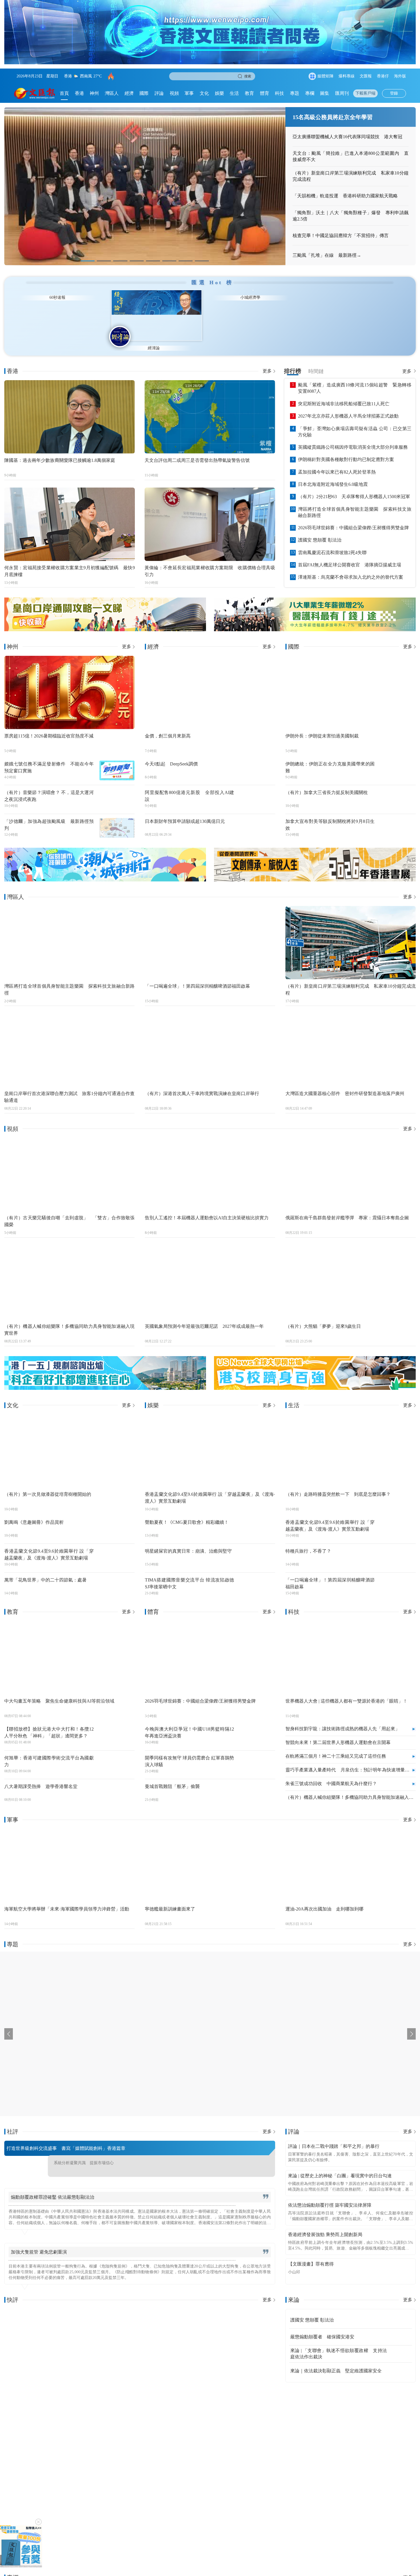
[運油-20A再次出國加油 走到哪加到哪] (351, 1854)
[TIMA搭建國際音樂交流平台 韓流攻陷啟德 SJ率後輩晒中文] (257, 1575)
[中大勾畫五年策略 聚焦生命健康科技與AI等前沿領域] (69, 1646)
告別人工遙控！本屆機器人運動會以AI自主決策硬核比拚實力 (207, 1207)
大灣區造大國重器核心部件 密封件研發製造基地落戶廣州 (345, 1082)
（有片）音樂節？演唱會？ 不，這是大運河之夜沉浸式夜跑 (49, 785)
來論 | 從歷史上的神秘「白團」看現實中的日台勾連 (340, 2165)
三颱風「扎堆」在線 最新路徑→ (327, 255)
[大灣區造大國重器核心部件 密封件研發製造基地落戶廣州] (351, 1039)
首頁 (64, 93)
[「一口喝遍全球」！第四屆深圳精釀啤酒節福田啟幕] (210, 932)
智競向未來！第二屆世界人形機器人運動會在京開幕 (338, 1731)
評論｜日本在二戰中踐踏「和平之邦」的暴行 (334, 2135)
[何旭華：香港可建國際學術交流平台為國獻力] (117, 1753)
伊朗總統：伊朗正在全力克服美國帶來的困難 (330, 756)
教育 (249, 93)
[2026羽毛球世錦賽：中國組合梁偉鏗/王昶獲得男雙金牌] (210, 1646)
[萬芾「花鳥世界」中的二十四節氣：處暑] (117, 1575)
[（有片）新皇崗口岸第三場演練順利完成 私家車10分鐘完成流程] (351, 932)
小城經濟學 (372, 337)
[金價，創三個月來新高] (210, 681)
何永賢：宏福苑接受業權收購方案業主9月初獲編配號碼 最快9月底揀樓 (70, 560)
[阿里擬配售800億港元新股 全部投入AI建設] (257, 788)
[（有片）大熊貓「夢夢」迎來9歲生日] (351, 1272)
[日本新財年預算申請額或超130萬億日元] (257, 817)
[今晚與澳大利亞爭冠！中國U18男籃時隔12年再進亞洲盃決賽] (257, 1725)
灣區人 (112, 93)
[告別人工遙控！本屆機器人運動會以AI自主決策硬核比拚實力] (210, 1163)
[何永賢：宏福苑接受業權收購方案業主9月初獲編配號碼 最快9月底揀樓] (70, 513)
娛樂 (219, 93)
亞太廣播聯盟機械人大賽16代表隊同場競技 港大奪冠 (347, 137)
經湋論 (291, 337)
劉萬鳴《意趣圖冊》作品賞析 (34, 1511)
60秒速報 (129, 337)
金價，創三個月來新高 (168, 724)
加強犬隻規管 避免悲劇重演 (39, 2241)
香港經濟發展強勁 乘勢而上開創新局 (325, 2223)
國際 (144, 93)
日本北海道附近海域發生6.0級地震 (333, 473)
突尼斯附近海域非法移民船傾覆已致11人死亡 (344, 393)
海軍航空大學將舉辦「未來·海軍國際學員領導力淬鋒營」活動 (67, 1898)
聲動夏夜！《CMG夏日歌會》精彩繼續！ (187, 1511)
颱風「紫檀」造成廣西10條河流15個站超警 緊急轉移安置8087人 (355, 377)
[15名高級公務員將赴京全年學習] (145, 186)
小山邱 (294, 2261)
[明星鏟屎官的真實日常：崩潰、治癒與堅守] (257, 1547)
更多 (267, 360)
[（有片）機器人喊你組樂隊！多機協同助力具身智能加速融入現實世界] (69, 1272)
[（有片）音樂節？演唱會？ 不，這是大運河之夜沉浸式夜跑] (117, 788)
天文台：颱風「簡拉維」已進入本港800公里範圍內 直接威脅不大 (351, 156)
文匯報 (366, 76)
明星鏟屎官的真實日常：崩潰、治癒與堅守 (188, 1540)
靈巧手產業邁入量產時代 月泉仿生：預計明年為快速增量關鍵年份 (347, 1759)
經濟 (129, 93)
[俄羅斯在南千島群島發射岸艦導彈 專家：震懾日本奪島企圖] (351, 1163)
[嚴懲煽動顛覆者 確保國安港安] (400, 2326)
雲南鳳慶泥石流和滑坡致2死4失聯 (332, 541)
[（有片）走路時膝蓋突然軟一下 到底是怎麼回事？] (351, 1440)
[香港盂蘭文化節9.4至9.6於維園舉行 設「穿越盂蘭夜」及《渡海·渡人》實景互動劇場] (117, 1547)
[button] (88, 261)
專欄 (310, 93)
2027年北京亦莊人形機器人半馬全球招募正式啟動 (348, 405)
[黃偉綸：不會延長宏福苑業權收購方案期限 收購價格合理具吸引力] (210, 513)
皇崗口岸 (124, 76)
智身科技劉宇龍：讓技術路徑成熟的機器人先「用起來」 (343, 1718)
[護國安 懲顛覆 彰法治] (400, 2309)
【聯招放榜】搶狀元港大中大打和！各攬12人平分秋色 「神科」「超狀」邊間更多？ (49, 1721)
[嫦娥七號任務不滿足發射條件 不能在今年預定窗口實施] (117, 759)
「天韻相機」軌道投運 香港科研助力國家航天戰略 (345, 196)
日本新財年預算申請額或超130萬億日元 (185, 810)
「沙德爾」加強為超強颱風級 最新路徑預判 (49, 814)
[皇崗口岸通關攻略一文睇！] (105, 603)
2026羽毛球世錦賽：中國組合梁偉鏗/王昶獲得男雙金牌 (353, 517)
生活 (234, 93)
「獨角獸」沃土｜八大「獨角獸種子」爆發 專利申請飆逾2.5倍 (351, 216)
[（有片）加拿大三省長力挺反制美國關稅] (398, 788)
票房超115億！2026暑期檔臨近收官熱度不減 (49, 724)
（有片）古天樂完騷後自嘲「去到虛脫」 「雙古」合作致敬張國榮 (69, 1210)
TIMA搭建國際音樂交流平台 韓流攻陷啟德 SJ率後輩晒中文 (190, 1572)
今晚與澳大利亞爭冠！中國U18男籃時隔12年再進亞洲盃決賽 (190, 1721)
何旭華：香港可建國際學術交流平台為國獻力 (49, 1750)
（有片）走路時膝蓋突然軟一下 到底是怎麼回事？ (338, 1483)
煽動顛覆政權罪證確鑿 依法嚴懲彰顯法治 (53, 2186)
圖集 (325, 93)
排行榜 (293, 360)
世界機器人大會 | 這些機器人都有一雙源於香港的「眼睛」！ (346, 1690)
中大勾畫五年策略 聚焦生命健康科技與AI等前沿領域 (59, 1690)
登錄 (394, 93)
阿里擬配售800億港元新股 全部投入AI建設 (190, 785)
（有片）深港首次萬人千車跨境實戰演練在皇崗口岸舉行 (202, 1082)
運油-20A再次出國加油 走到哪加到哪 (324, 1898)
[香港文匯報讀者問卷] (21, 2546)
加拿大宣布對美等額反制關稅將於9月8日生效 (330, 814)
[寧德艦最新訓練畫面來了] (210, 1854)
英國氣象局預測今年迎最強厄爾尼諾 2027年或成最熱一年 (204, 1315)
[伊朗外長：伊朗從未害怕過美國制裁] (351, 681)
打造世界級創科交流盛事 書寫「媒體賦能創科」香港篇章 (66, 2137)
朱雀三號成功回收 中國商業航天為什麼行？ (331, 1772)
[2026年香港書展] (315, 853)
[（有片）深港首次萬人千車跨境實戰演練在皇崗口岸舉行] (210, 1039)
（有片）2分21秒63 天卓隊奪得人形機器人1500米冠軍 (354, 485)
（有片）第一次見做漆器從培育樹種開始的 (48, 1483)
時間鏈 (316, 360)
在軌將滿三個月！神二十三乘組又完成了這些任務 (336, 1745)
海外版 (400, 76)
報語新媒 (210, 337)
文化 (204, 93)
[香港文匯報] (35, 93)
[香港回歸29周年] (56, 2023)
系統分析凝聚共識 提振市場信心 (84, 2152)
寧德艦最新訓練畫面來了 (170, 1898)
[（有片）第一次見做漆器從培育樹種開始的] (69, 1440)
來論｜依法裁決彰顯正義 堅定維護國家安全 (336, 2360)
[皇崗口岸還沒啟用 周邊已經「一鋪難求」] (293, 2467)
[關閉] (38, 2522)
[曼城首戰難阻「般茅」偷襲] (257, 1782)
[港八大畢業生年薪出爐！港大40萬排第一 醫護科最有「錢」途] (315, 603)
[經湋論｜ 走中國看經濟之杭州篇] (376, 2467)
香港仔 (383, 76)
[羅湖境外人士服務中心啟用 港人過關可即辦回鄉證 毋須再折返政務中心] (44, 2467)
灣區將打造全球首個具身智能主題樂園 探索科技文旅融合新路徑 (355, 501)
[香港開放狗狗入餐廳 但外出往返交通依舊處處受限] (210, 2467)
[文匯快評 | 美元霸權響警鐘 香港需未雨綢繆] (210, 2335)
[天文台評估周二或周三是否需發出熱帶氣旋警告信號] (210, 406)
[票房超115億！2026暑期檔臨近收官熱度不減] (69, 681)
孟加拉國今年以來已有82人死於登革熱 (337, 461)
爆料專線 (347, 76)
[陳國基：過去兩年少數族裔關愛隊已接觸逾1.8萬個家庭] (70, 406)
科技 (279, 93)
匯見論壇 (48, 337)
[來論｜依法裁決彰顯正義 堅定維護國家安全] (400, 2360)
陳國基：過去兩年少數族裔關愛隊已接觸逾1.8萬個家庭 (60, 449)
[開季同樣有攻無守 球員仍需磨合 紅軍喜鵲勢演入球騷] (257, 1753)
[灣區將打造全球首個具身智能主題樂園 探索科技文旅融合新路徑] (69, 932)
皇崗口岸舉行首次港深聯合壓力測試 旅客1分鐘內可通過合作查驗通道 (69, 1085)
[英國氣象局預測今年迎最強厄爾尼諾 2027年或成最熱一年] (210, 1272)
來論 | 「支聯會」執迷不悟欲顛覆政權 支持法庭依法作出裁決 (339, 2343)
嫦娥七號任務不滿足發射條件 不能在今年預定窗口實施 (49, 756)
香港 (79, 93)
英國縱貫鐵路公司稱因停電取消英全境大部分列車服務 (353, 436)
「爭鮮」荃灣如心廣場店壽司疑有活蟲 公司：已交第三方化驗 (355, 420)
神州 (94, 93)
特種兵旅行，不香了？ (308, 1540)
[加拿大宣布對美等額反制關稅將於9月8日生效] (398, 817)
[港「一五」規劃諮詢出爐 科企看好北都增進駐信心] (105, 1362)
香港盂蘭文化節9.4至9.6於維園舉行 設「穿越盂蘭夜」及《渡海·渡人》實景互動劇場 (49, 1543)
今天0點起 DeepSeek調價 (171, 752)
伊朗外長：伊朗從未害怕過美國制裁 (322, 724)
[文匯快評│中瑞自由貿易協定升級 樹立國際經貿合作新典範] (70, 2335)
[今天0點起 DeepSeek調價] (257, 759)
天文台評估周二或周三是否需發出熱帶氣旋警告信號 (197, 449)
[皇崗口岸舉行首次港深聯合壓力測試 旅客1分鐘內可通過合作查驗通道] (69, 1039)
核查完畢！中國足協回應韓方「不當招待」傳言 (341, 235)
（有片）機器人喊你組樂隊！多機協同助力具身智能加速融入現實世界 (69, 1319)
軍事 (189, 93)
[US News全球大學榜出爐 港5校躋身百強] (315, 1362)
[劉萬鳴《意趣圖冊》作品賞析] (117, 1518)
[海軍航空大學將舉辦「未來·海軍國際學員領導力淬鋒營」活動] (69, 1854)
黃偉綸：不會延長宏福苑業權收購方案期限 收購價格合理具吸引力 (210, 560)
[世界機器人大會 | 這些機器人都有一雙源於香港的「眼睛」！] (351, 1646)
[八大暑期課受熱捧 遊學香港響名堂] (117, 1782)
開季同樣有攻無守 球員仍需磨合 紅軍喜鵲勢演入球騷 (190, 1750)
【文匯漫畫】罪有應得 (311, 2253)
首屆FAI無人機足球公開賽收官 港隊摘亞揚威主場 (350, 554)
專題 (295, 93)
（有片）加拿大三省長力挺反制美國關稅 (327, 781)
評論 (159, 93)
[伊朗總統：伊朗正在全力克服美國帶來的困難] (398, 759)
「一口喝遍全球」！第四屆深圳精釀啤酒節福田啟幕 (197, 975)
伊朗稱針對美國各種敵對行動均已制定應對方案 (346, 448)
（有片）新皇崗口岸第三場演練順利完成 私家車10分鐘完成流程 (351, 176)
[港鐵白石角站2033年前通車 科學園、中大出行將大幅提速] (127, 2467)
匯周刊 (342, 93)
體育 (265, 93)
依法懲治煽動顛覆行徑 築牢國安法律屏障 (330, 2194)
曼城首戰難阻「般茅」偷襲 (172, 1775)
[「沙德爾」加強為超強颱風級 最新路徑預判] (117, 817)
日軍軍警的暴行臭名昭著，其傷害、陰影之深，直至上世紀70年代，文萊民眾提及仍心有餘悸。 (351, 2146)
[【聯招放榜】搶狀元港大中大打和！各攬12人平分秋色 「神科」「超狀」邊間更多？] (117, 1725)
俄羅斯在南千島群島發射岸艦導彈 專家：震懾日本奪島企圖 (347, 1207)
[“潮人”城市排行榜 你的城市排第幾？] (105, 853)
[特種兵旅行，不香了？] (398, 1547)
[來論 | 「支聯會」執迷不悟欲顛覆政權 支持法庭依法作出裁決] (400, 2343)
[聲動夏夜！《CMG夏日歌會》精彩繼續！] (257, 1518)
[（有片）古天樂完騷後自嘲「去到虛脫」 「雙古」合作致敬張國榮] (69, 1163)
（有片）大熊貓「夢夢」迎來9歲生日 (323, 1315)
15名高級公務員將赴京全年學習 (333, 117)
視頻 (174, 93)
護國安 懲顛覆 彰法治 (320, 529)
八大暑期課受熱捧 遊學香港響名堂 (41, 1775)
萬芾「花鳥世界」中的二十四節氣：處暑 (45, 1569)
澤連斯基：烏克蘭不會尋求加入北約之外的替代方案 (351, 566)
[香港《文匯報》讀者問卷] (210, 32)
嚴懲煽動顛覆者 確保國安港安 (322, 2326)
